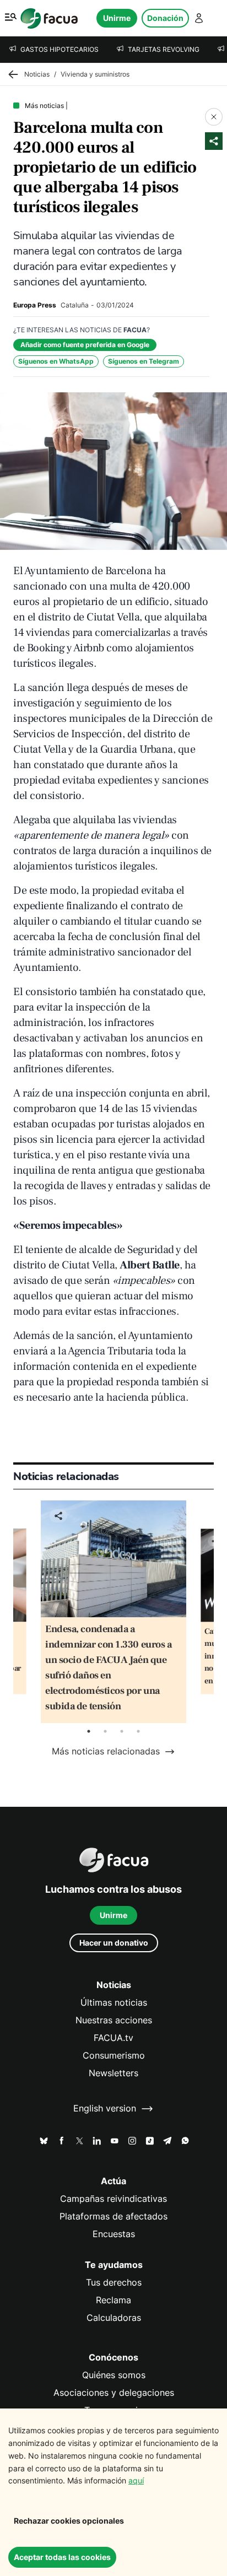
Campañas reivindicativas (113, 2199)
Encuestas (114, 2234)
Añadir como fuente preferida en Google (85, 345)
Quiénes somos (114, 2375)
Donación (165, 18)
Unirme (117, 18)
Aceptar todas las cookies (62, 2557)
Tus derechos (114, 2283)
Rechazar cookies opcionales (69, 2521)
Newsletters (113, 2073)
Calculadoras (114, 2318)
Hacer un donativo (114, 1943)
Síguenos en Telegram (144, 361)
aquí (136, 2480)
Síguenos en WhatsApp (56, 361)
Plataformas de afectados (113, 2216)
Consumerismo (114, 2056)
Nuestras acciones (114, 2020)
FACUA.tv (113, 2038)
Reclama (113, 2300)
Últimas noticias (114, 2003)
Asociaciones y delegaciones (114, 2393)
